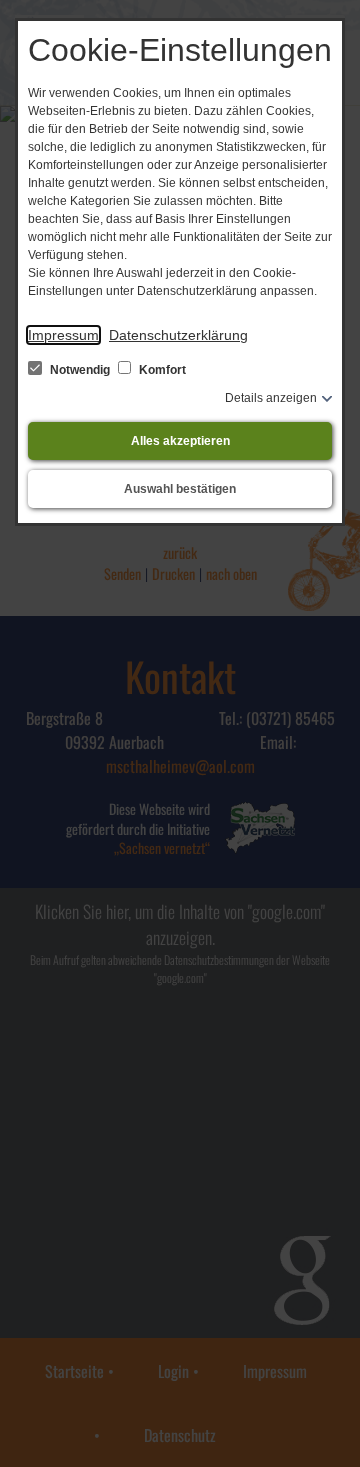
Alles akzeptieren (180, 441)
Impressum (63, 335)
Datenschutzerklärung (178, 335)
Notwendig (80, 370)
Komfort (161, 370)
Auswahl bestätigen (180, 489)
